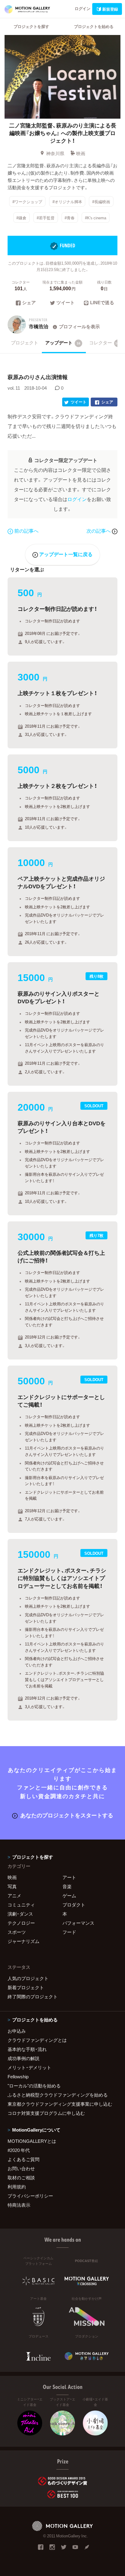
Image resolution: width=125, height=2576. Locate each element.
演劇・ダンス (20, 1914)
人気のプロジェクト (28, 1978)
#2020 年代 (19, 2150)
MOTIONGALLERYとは (32, 2141)
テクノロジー (21, 1923)
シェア (29, 303)
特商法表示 (19, 2205)
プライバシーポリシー (30, 2196)
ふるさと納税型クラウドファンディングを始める (58, 2095)
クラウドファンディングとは (37, 2040)
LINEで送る (102, 303)
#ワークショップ (27, 201)
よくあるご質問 (24, 2159)
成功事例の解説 (24, 2058)
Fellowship (18, 2076)
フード (69, 1932)
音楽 (67, 1886)
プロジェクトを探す (31, 26)
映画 (81, 153)
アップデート (63, 343)
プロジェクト (25, 343)
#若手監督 (46, 218)
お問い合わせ (21, 2168)
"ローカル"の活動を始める (34, 2086)
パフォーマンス (78, 1923)
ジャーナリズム (24, 1941)
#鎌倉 (21, 218)
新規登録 (110, 9)
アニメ (14, 1895)
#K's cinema (96, 218)
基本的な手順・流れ (27, 2049)
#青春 (70, 218)
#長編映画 (101, 201)
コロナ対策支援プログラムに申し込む (46, 2113)
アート (69, 1877)
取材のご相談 (21, 2177)
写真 (12, 1886)
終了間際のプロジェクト (33, 1996)
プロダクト (74, 1905)
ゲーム (69, 1895)
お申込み (17, 2031)
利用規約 (17, 2187)
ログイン (83, 8)
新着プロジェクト (26, 1987)
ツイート (66, 303)
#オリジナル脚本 (67, 201)
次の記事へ (99, 531)
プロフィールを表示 (79, 326)
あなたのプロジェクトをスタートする (67, 1815)
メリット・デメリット (29, 2067)
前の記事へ (26, 531)
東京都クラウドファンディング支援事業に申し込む (60, 2104)
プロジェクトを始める (94, 26)
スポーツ (17, 1932)
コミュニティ (21, 1905)
